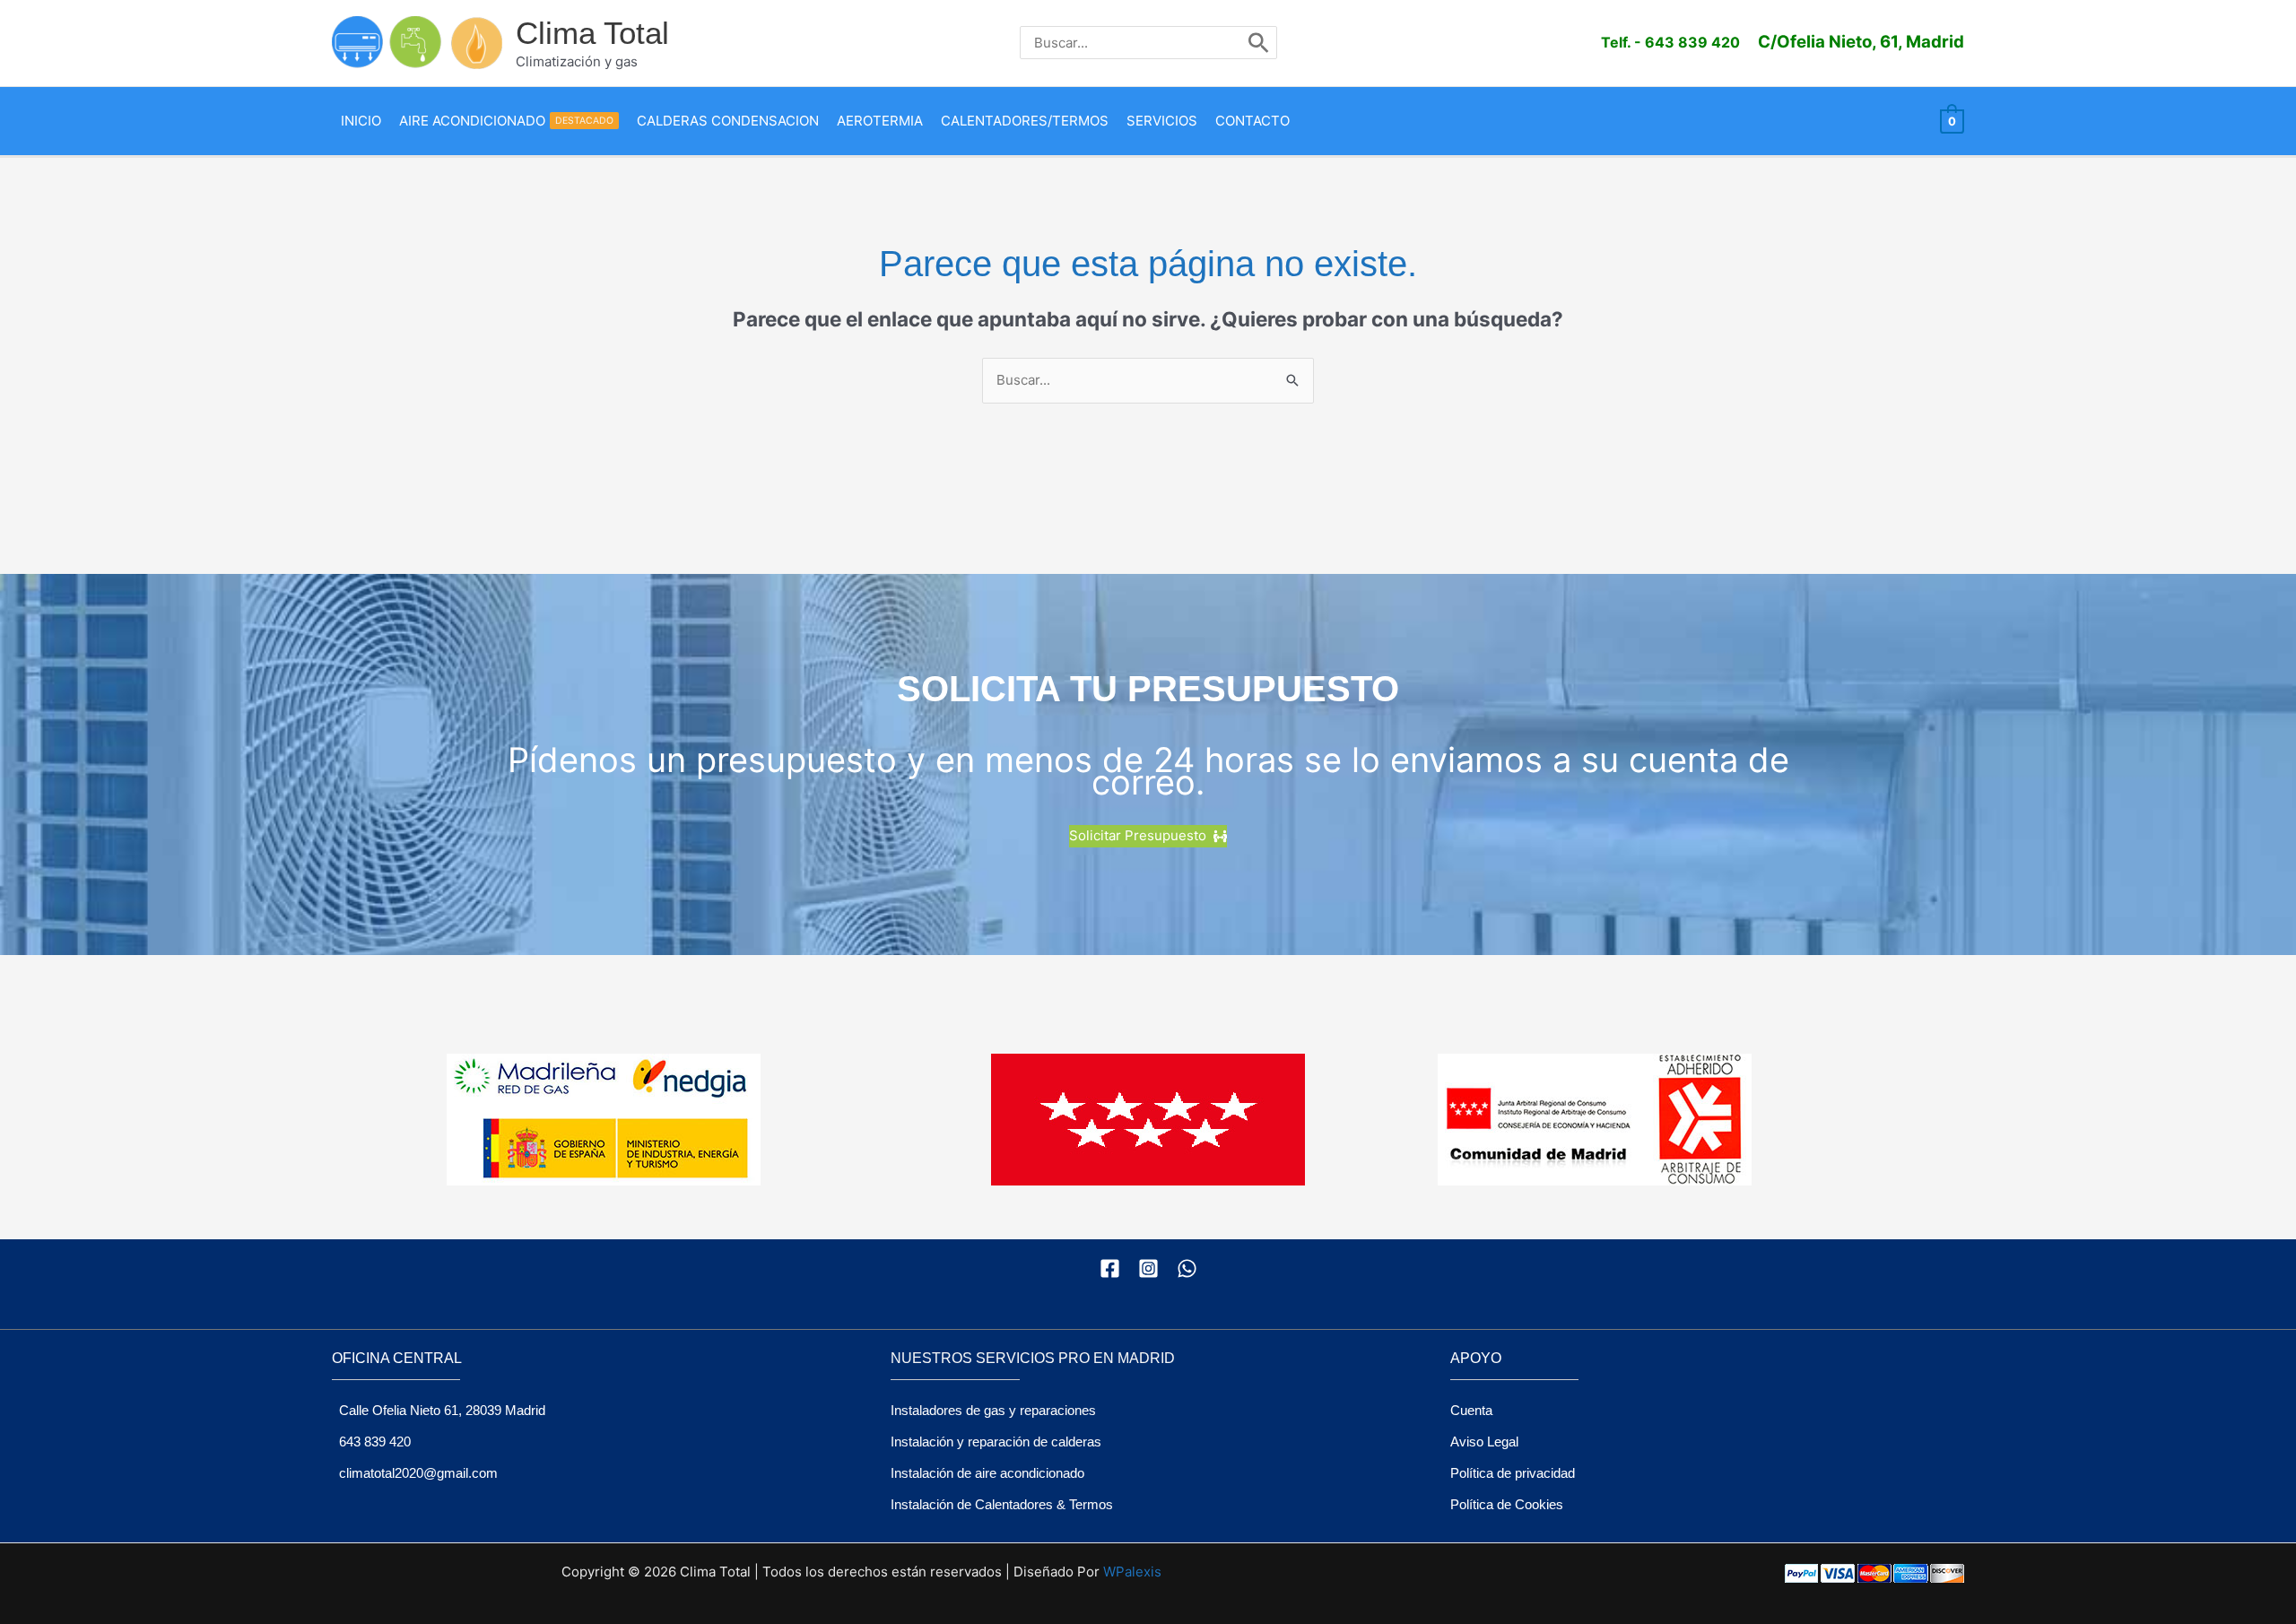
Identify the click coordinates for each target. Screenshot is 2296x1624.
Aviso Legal (1484, 1442)
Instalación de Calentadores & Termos (1002, 1504)
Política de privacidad (1513, 1473)
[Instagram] (1148, 1268)
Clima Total (592, 33)
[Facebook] (1110, 1268)
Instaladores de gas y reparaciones (993, 1410)
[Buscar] (1259, 43)
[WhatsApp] (1187, 1268)
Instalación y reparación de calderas (996, 1442)
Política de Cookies (1507, 1504)
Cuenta (1471, 1410)
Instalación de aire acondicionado (987, 1473)
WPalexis (1132, 1572)
